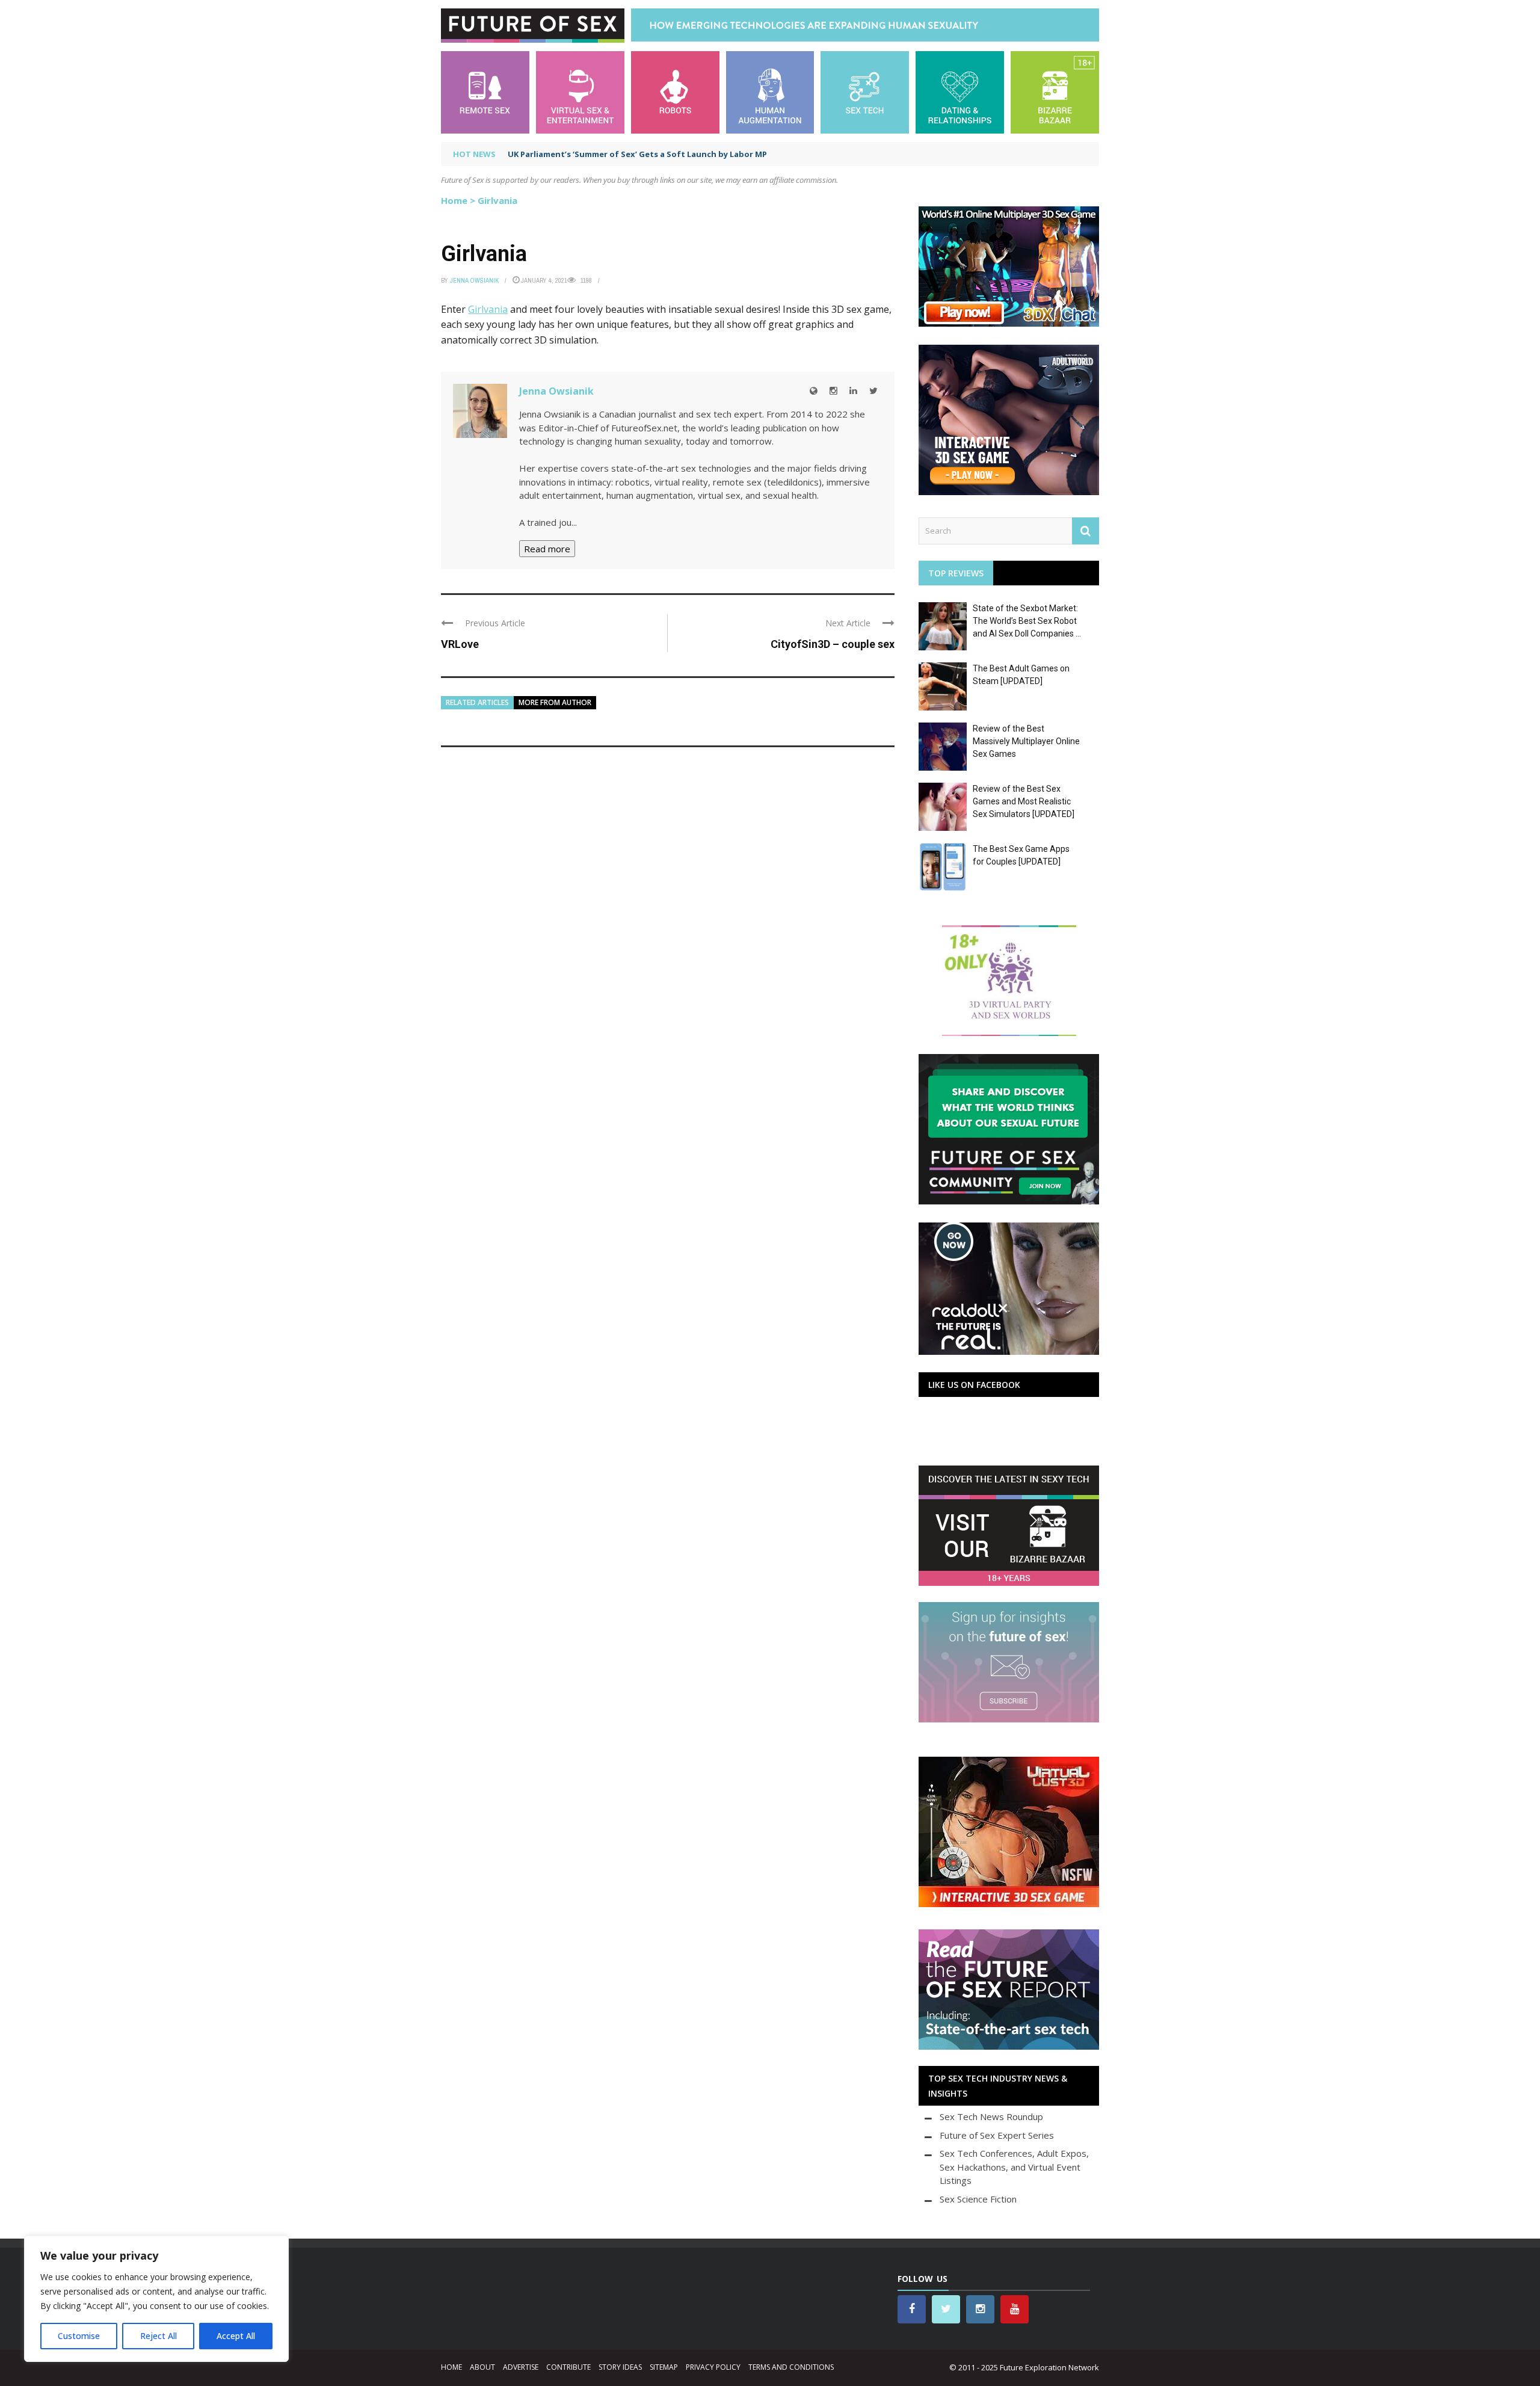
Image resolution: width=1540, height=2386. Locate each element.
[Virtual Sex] (580, 91)
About (482, 2367)
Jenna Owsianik (474, 280)
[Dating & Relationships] (960, 91)
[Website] (814, 391)
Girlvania (488, 309)
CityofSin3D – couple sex (833, 644)
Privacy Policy (713, 2367)
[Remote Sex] (485, 91)
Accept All (236, 2336)
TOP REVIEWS (956, 573)
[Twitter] (873, 391)
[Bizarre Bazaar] (1055, 91)
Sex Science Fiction (978, 2199)
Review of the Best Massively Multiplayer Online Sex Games (1026, 741)
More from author (555, 702)
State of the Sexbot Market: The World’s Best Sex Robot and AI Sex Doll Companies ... (1027, 621)
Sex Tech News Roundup (991, 2116)
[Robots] (675, 91)
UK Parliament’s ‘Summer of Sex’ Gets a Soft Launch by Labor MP (637, 154)
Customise (79, 2336)
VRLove (460, 644)
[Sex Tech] (865, 91)
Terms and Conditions (791, 2367)
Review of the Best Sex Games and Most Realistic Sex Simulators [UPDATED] (1024, 801)
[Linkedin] (853, 391)
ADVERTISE (521, 2367)
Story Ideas (620, 2367)
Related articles (477, 702)
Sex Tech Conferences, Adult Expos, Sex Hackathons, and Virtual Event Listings (1014, 2167)
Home (454, 200)
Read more (547, 549)
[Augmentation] (770, 91)
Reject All (159, 2336)
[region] (156, 2299)
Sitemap (664, 2367)
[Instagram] (833, 391)
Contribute (568, 2367)
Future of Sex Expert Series (997, 2135)
